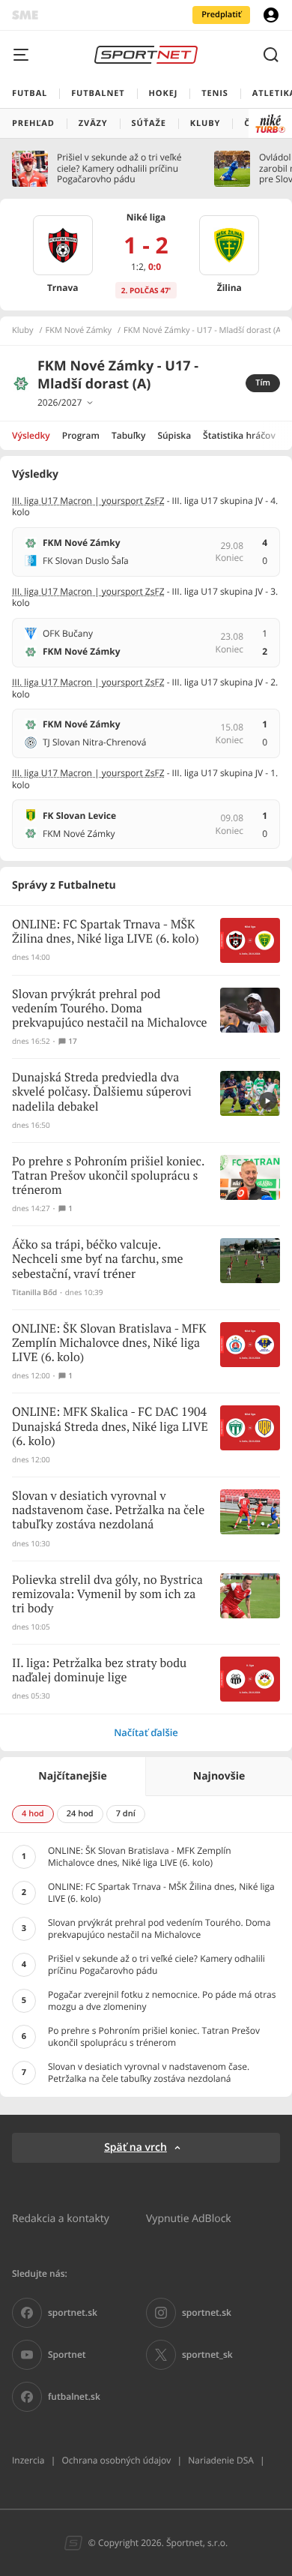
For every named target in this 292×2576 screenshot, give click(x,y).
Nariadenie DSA (221, 2460)
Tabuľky (128, 435)
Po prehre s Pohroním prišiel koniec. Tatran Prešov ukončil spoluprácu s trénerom (108, 1176)
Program (81, 435)
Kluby (23, 331)
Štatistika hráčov (239, 435)
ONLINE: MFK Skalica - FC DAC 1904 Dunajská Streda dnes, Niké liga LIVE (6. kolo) (110, 1427)
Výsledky (31, 435)
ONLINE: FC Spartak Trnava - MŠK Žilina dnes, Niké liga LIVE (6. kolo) (106, 932)
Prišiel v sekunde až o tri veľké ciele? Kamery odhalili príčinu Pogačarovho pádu (119, 168)
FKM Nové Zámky (79, 331)
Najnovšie (219, 1776)
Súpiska (174, 435)
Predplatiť (221, 15)
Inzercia (28, 2460)
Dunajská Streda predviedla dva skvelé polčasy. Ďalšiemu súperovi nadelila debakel (102, 1092)
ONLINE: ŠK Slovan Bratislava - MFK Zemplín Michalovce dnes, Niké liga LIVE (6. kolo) (109, 1343)
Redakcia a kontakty (61, 2218)
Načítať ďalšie (146, 1732)
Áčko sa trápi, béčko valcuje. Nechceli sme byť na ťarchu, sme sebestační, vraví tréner (98, 1260)
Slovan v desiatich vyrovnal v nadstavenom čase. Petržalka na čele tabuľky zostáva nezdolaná (108, 1511)
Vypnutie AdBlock (189, 2218)
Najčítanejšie (72, 1776)
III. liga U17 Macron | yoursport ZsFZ (88, 501)
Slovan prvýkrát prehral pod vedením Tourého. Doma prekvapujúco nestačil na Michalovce (110, 1009)
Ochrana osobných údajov (116, 2460)
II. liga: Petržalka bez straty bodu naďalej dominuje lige (99, 1671)
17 (72, 1041)
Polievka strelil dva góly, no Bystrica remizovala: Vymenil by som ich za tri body (107, 1595)
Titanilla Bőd (34, 1292)
